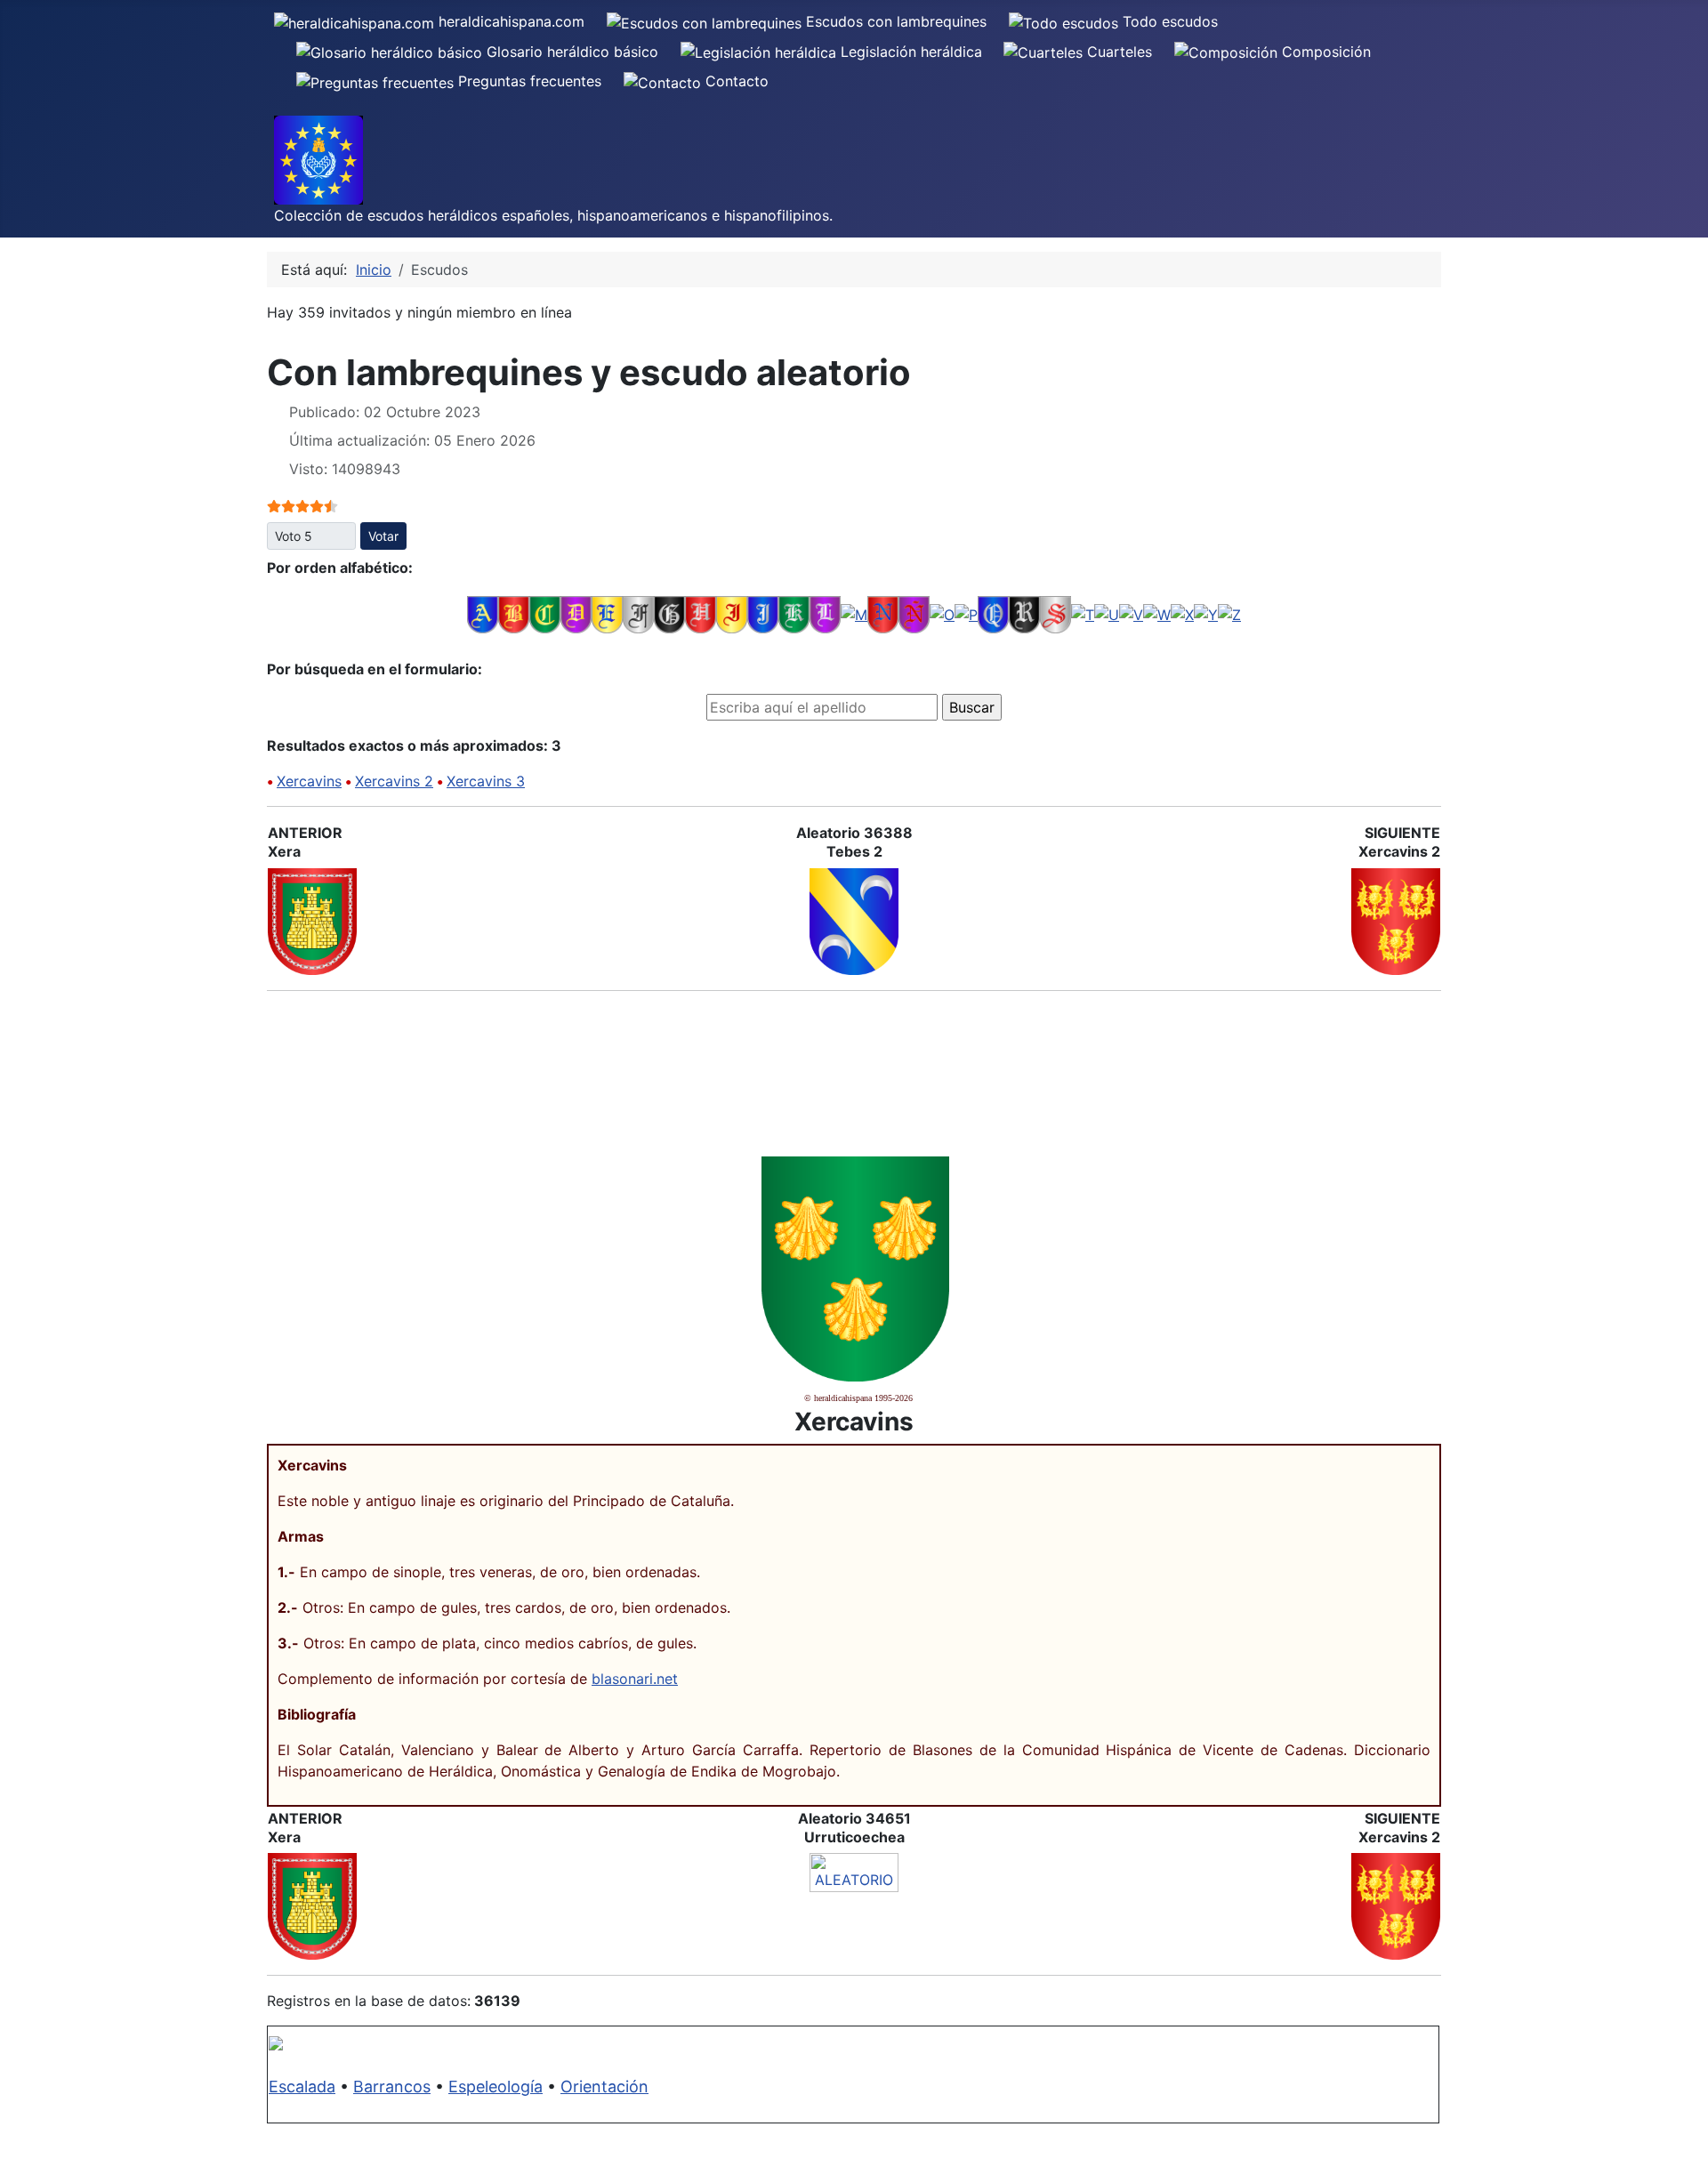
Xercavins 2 (394, 781)
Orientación (604, 2086)
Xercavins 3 (486, 781)
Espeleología (495, 2086)
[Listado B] (514, 614)
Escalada (302, 2086)
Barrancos (392, 2086)
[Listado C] (545, 614)
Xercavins (309, 781)
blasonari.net (635, 1679)
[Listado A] (483, 614)
